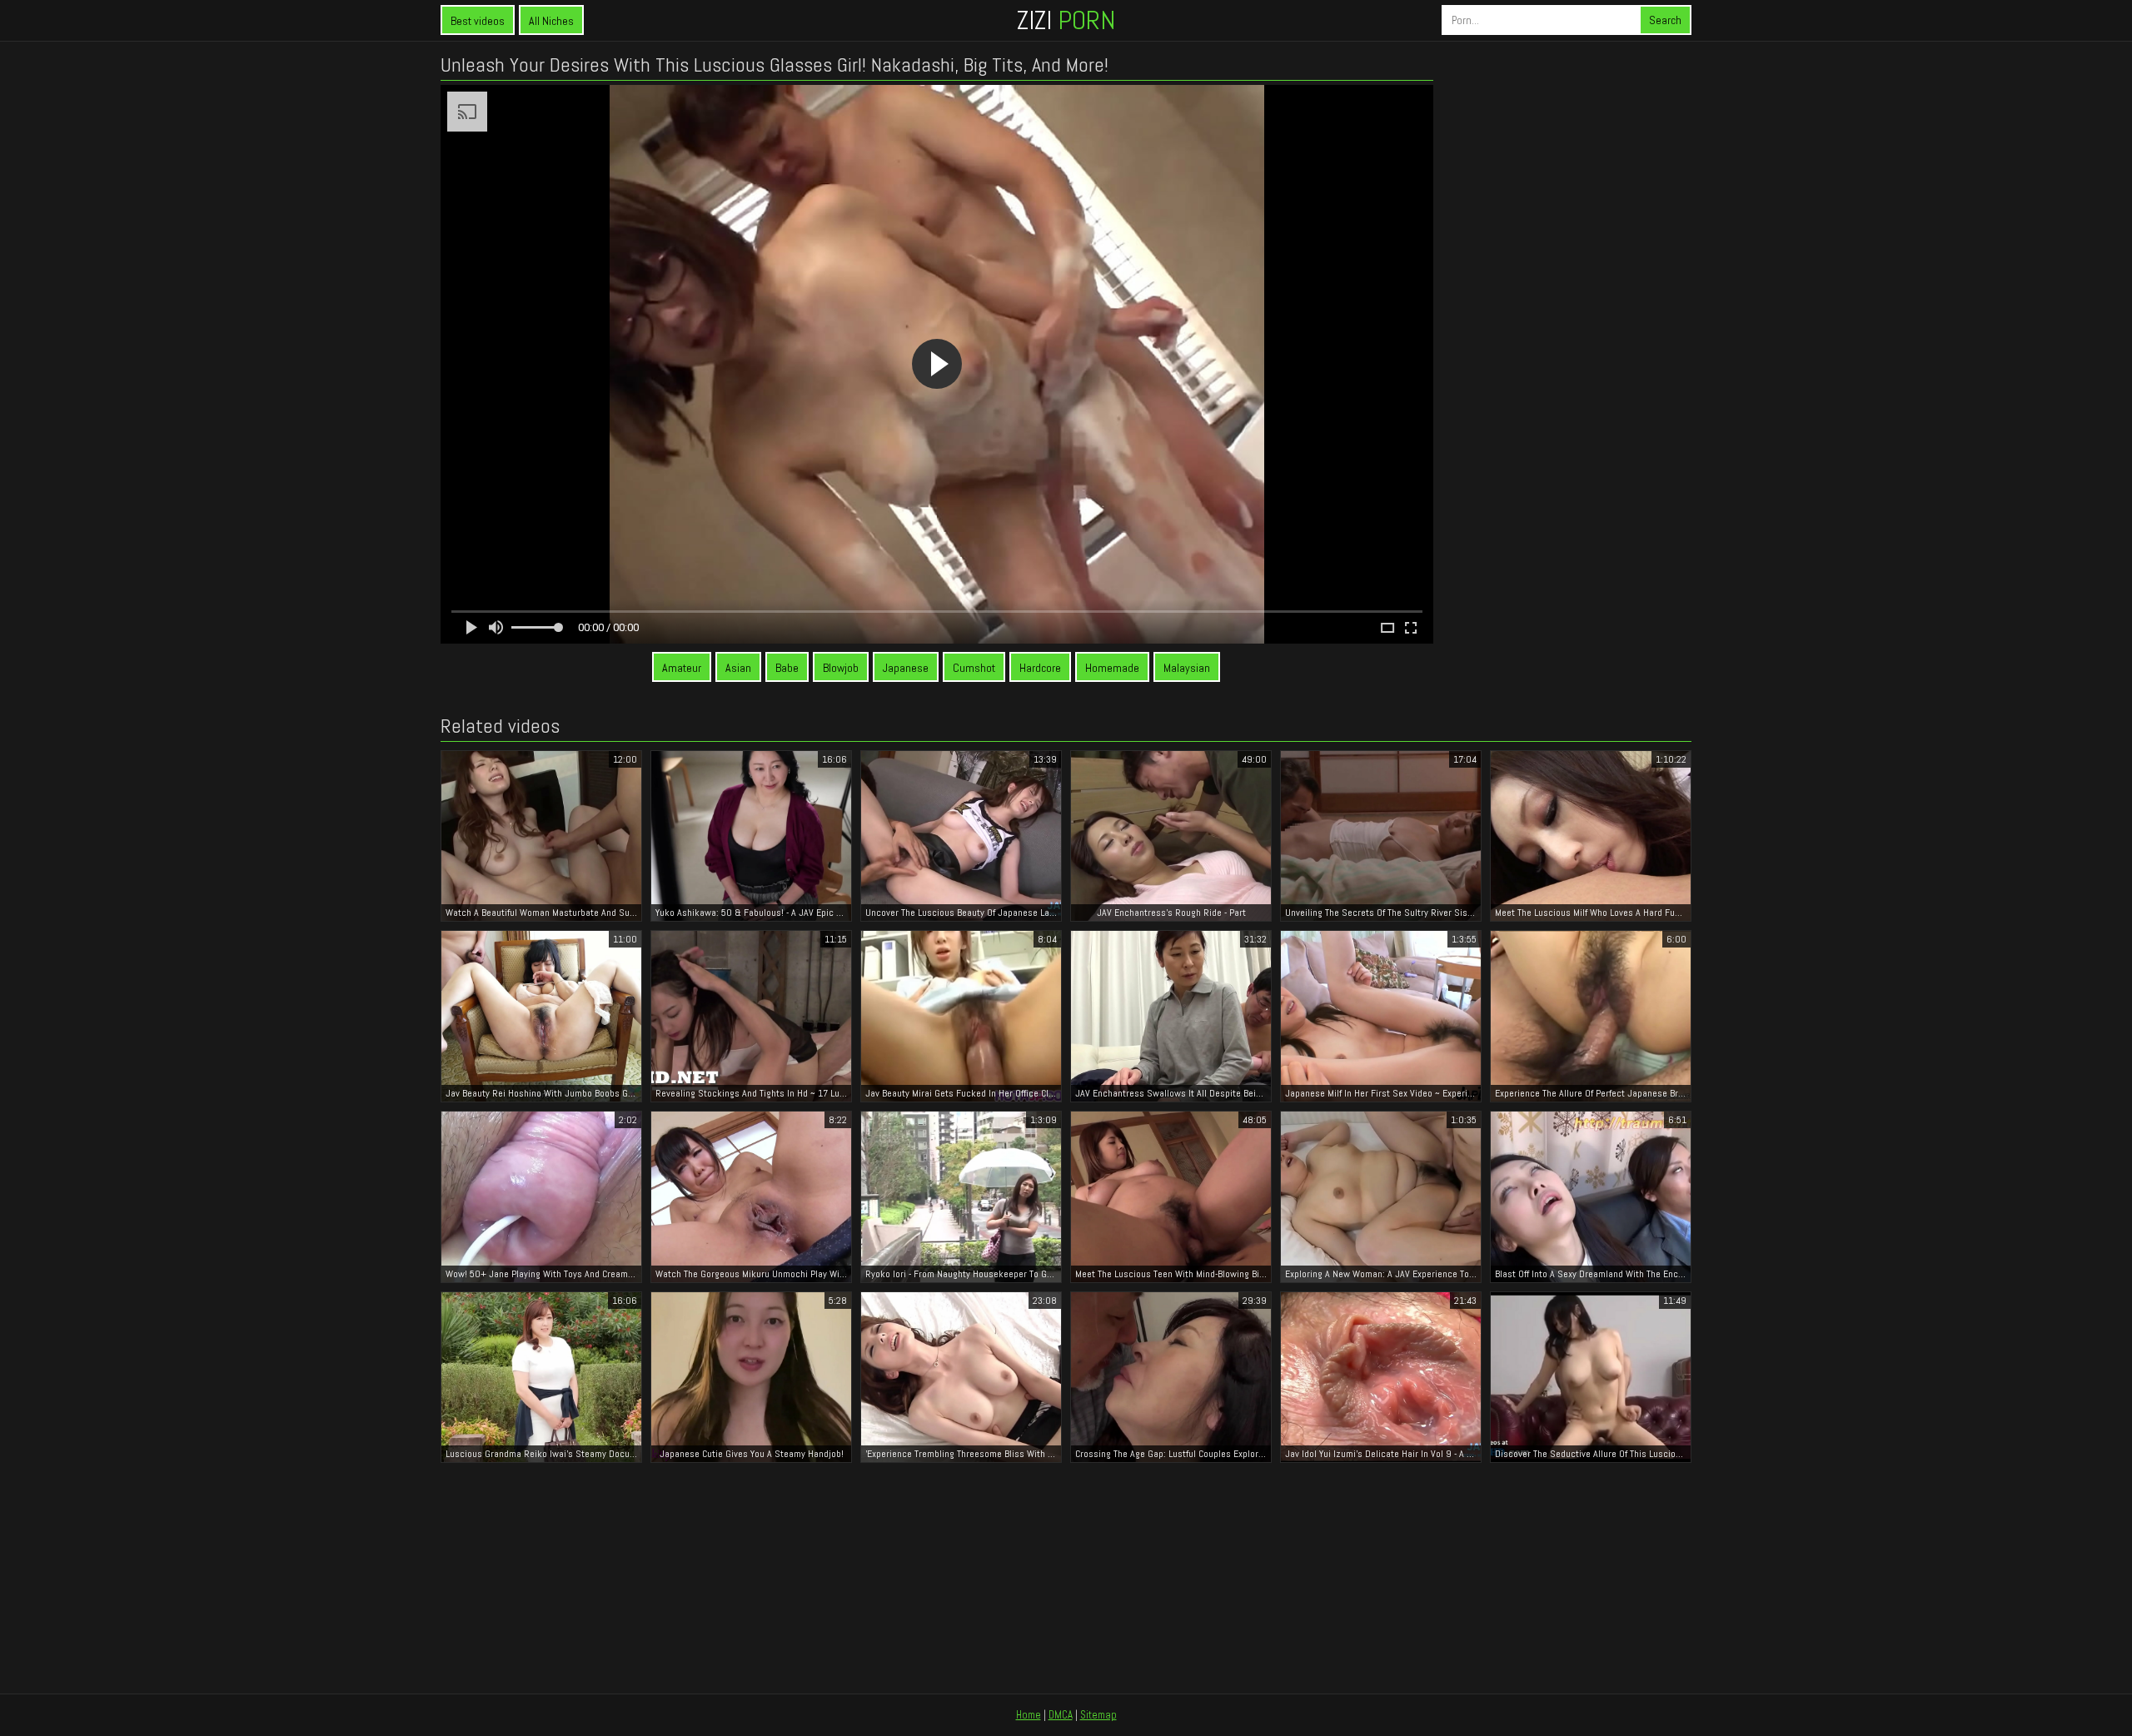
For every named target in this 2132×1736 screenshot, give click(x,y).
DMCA (1061, 1715)
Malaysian (1187, 668)
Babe (787, 668)
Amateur (682, 668)
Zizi (1066, 20)
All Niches (551, 21)
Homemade (1112, 668)
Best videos (478, 21)
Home (1029, 1715)
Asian (738, 668)
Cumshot (974, 668)
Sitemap (1098, 1715)
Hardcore (1040, 668)
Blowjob (841, 668)
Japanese (906, 668)
